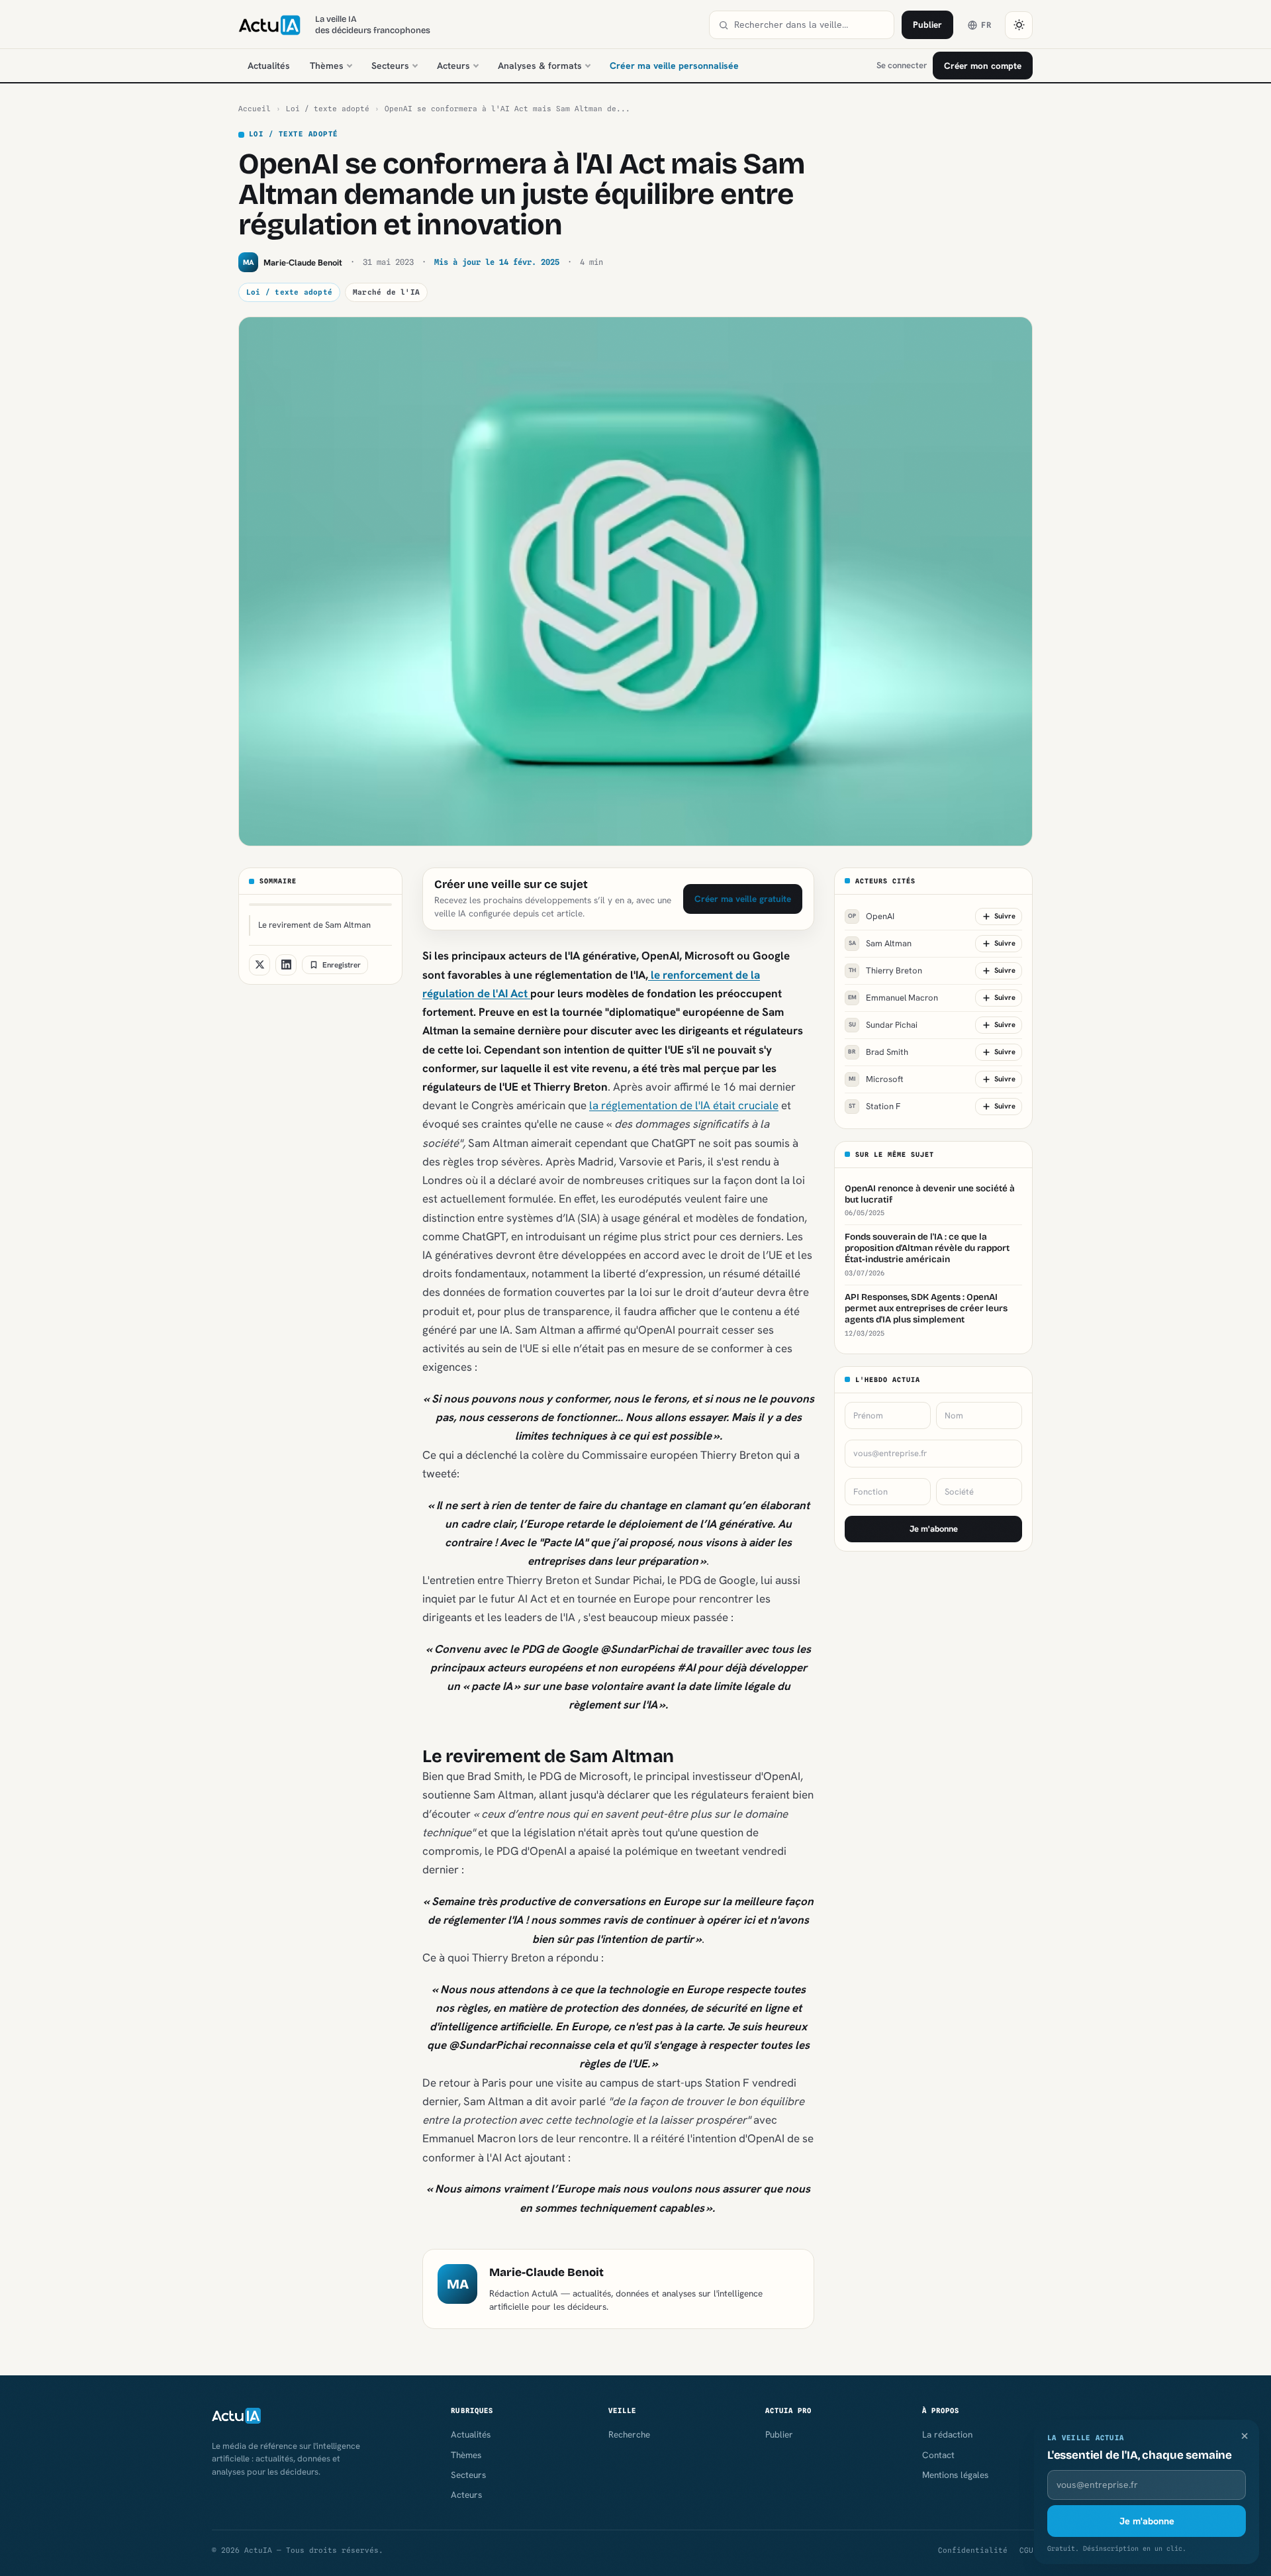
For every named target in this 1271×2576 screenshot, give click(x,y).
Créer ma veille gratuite (743, 899)
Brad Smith (878, 1052)
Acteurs (453, 66)
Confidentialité (973, 2550)
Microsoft (876, 1079)
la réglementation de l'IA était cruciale (684, 1105)
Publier (927, 25)
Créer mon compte (983, 66)
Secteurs (390, 66)
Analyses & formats (540, 66)
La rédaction (947, 2434)
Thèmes (327, 66)
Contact (938, 2455)
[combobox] (810, 25)
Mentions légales (955, 2475)
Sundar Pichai (883, 1025)
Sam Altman (880, 943)
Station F (874, 1106)
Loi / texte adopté (328, 109)
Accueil (255, 109)
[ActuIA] (269, 25)
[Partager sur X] (259, 965)
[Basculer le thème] (1019, 25)
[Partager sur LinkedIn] (286, 965)
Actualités (269, 66)
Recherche (629, 2434)
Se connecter (902, 65)
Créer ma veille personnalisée (674, 66)
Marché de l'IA (386, 292)
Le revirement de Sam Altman (314, 925)
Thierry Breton (886, 970)
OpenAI (871, 916)
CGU (1026, 2550)
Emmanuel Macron (893, 998)
